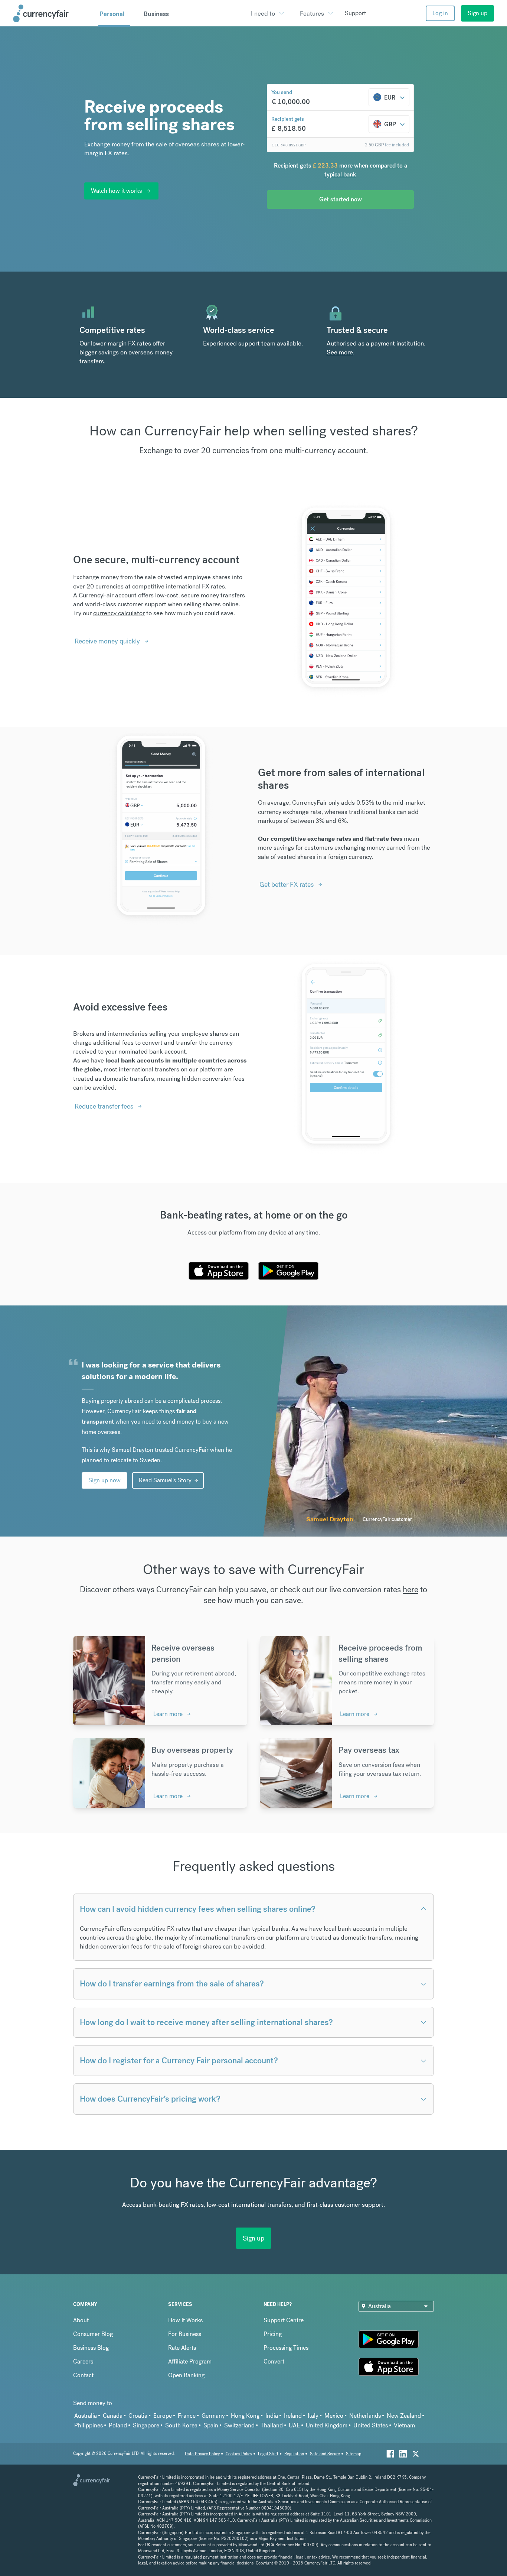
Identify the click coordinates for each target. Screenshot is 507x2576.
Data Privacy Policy (202, 2454)
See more (340, 352)
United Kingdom (327, 2425)
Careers (83, 2361)
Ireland (293, 2416)
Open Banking (186, 2375)
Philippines (89, 2425)
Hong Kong (245, 2416)
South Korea (181, 2425)
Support (355, 13)
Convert (274, 2361)
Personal (112, 14)
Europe (163, 2416)
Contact (83, 2375)
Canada (113, 2416)
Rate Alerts (182, 2348)
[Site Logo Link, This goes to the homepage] (53, 13)
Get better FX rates (287, 884)
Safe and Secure (325, 2454)
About (81, 2320)
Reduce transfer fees (104, 1106)
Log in (440, 13)
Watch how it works (116, 191)
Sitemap (354, 2454)
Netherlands (365, 2416)
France (187, 2416)
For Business (185, 2334)
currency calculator (119, 613)
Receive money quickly (107, 641)
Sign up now (104, 1480)
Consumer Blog (93, 2334)
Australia (86, 2416)
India (272, 2416)
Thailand (272, 2425)
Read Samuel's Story (165, 1480)
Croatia (138, 2416)
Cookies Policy (239, 2454)
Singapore (146, 2425)
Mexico (334, 2416)
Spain (211, 2425)
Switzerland (239, 2425)
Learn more (168, 1714)
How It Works (185, 2320)
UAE (294, 2425)
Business (156, 14)
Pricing (273, 2334)
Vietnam (404, 2425)
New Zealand (404, 2416)
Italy (313, 2416)
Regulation (294, 2454)
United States (371, 2425)
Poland (118, 2425)
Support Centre (284, 2320)
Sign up (477, 13)
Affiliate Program (190, 2361)
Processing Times (286, 2348)
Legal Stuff (268, 2454)
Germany (213, 2416)
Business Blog (91, 2348)
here (410, 1589)
